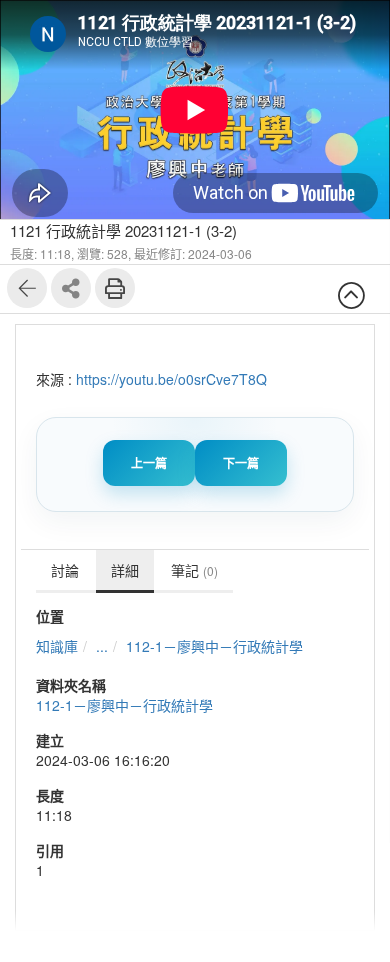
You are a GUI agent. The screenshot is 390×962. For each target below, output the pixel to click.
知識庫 (57, 646)
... (102, 646)
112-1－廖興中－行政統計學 (214, 646)
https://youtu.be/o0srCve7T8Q (171, 379)
